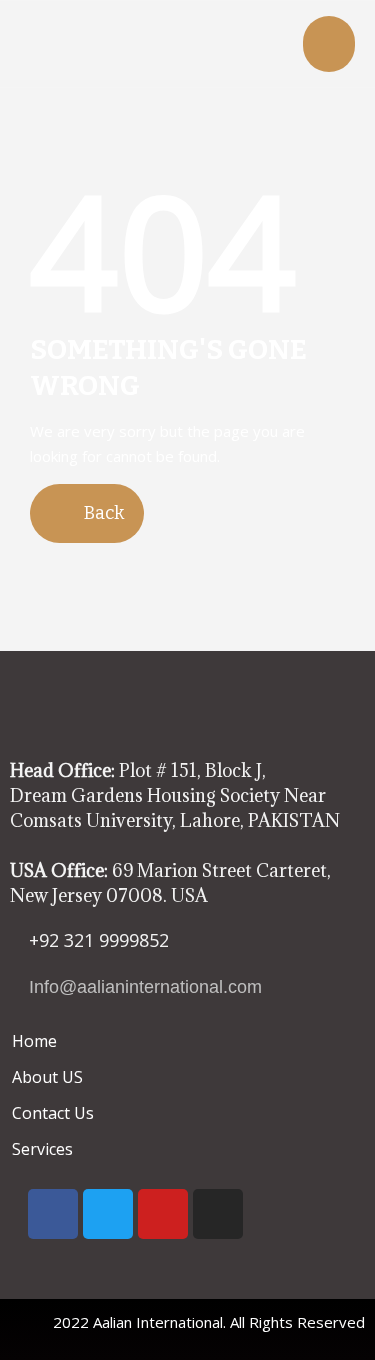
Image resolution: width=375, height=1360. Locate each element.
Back (102, 513)
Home (34, 1041)
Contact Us (53, 1113)
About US (47, 1077)
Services (42, 1149)
